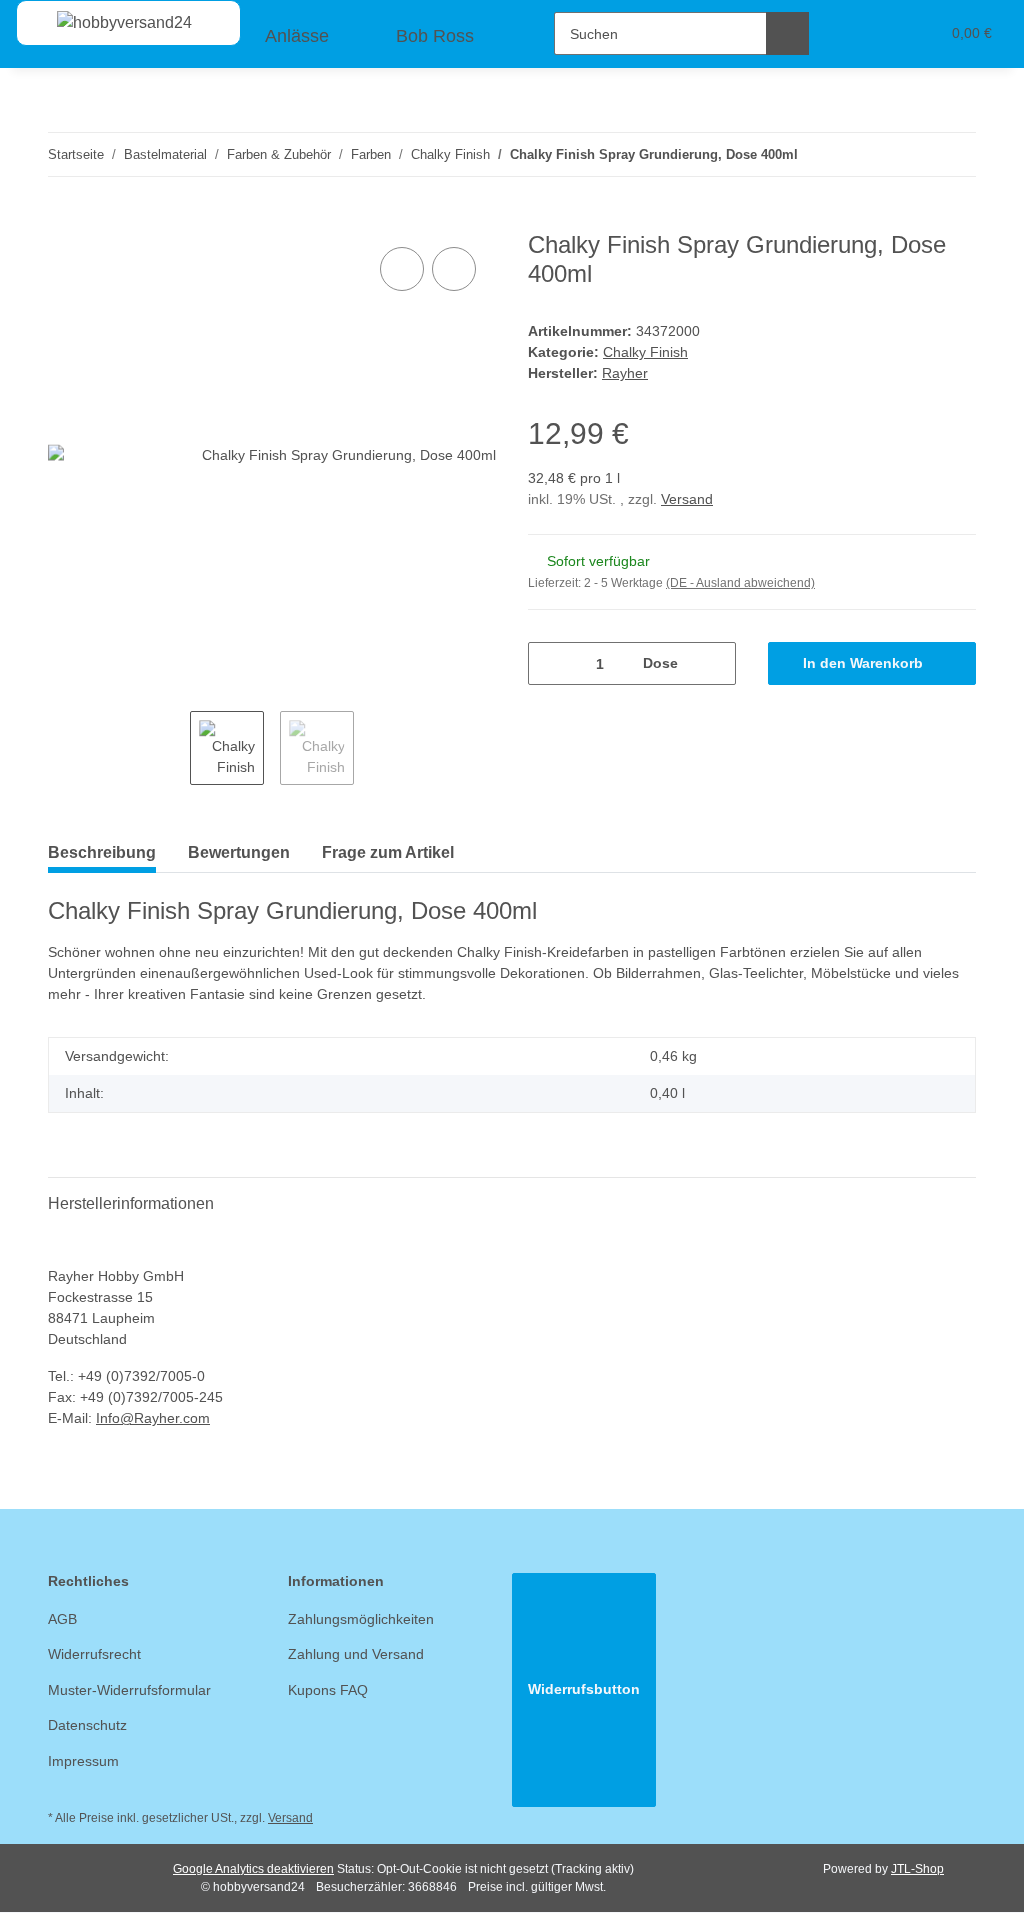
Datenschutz (87, 1725)
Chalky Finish (645, 352)
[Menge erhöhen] (713, 663)
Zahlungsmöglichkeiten (361, 1619)
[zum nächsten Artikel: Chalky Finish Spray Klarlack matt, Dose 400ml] (954, 154)
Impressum (83, 1761)
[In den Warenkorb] (64, 220)
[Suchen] (787, 33)
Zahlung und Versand (356, 1654)
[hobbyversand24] (104, 23)
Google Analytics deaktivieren (253, 1869)
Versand (687, 499)
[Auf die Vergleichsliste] (402, 269)
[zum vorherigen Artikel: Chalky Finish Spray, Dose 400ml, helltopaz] (911, 154)
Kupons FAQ (328, 1690)
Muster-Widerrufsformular (129, 1690)
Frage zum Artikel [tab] (388, 852)
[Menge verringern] (550, 663)
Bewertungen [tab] (239, 852)
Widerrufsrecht (94, 1654)
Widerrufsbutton (584, 1689)
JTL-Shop (917, 1869)
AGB (62, 1619)
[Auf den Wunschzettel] (454, 269)
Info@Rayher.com (153, 1418)
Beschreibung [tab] (102, 852)
